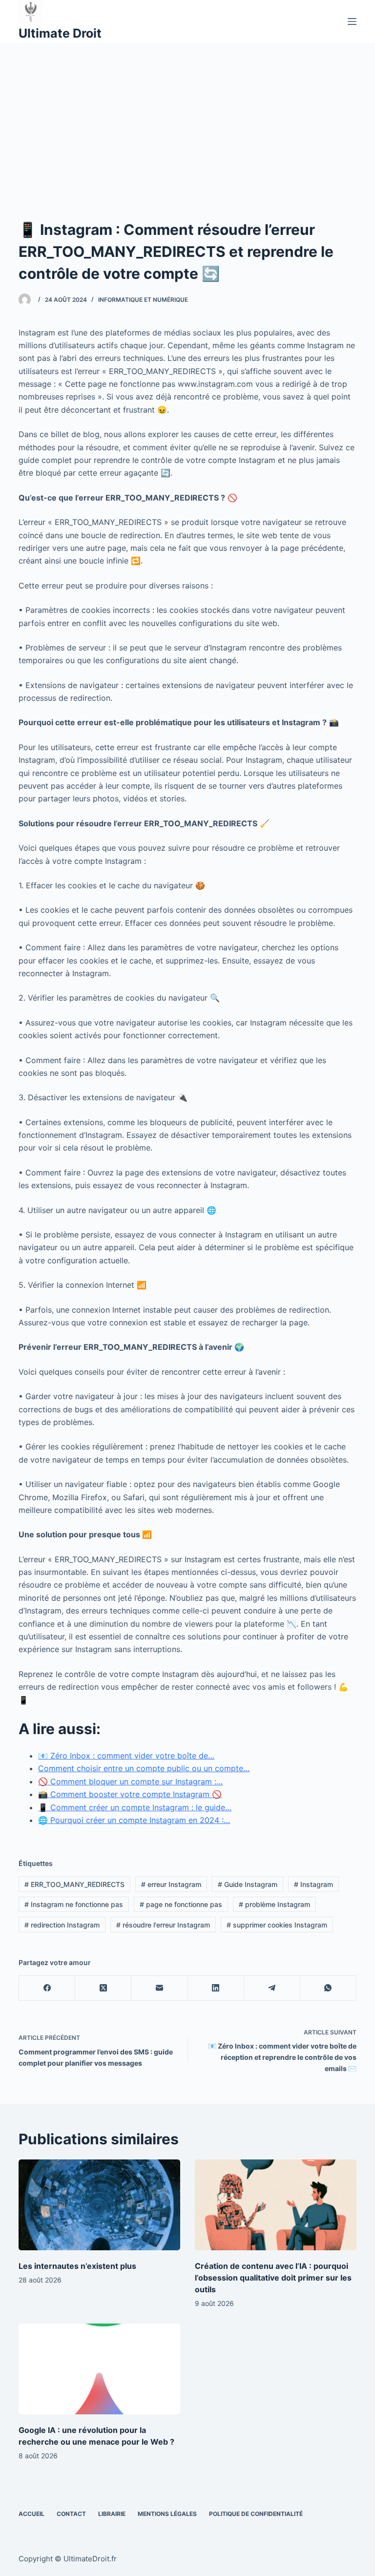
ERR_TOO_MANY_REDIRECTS (74, 1884)
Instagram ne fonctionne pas (74, 1904)
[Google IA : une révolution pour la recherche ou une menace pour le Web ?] (99, 2369)
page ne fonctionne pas (181, 1904)
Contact (71, 2514)
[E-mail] (159, 1988)
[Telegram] (272, 1988)
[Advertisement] (187, 116)
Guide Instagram (248, 1884)
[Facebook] (47, 1988)
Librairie (112, 2514)
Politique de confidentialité (256, 2514)
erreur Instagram (171, 1884)
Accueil (31, 2514)
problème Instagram (274, 1904)
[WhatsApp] (328, 1988)
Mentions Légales (167, 2514)
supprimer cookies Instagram (277, 1925)
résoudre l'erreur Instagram (163, 1925)
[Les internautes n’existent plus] (99, 2205)
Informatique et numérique (143, 300)
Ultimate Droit (60, 33)
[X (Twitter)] (103, 1988)
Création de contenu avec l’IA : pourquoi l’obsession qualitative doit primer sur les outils (273, 2278)
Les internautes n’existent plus (77, 2266)
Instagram (313, 1884)
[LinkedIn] (216, 1988)
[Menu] (352, 21)
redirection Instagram (62, 1925)
